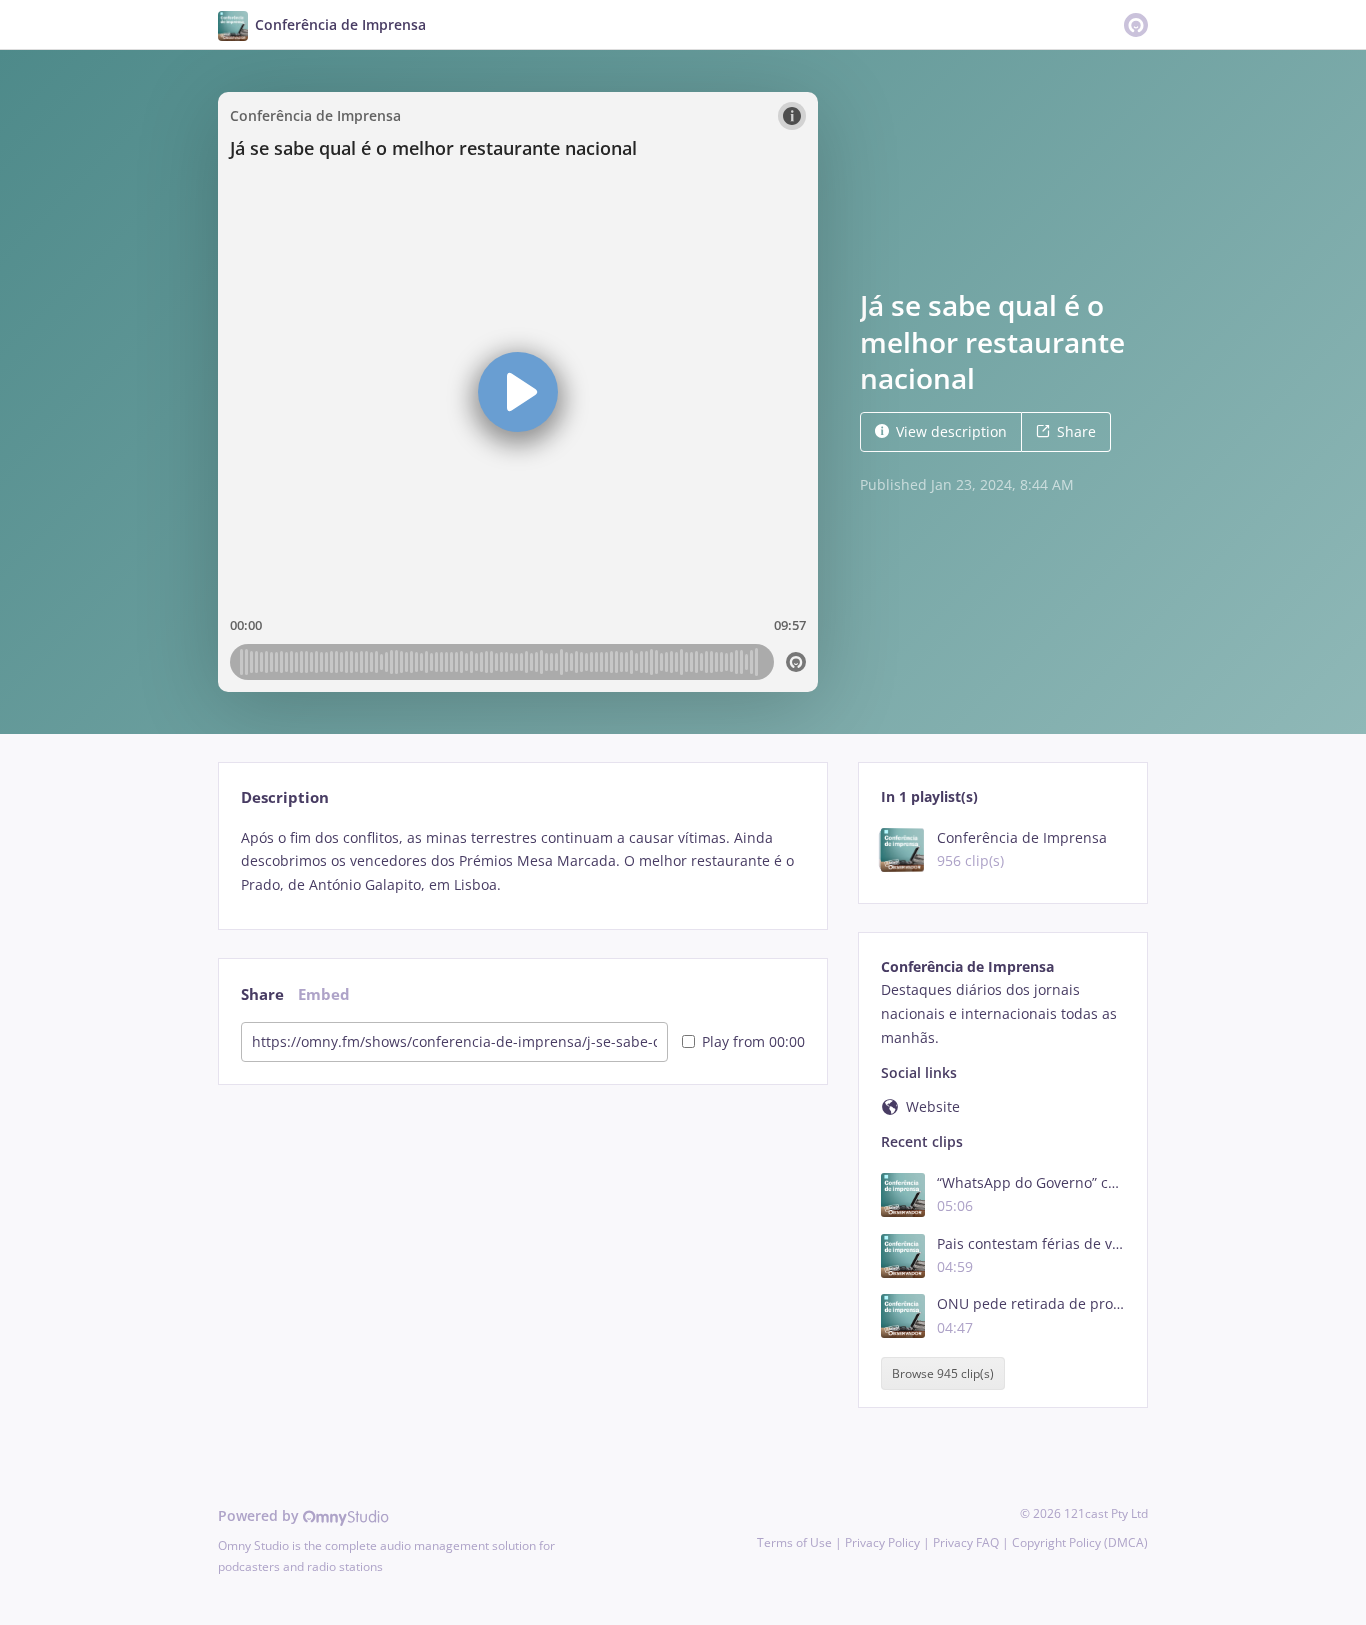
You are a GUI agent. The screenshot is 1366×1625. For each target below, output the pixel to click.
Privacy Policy (882, 1542)
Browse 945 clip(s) (943, 1373)
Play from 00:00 (753, 1041)
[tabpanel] (522, 861)
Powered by (260, 1515)
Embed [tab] (324, 994)
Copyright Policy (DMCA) (1080, 1542)
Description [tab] (285, 797)
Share (1076, 431)
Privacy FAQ (966, 1542)
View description (951, 431)
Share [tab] (262, 994)
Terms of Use (794, 1542)
